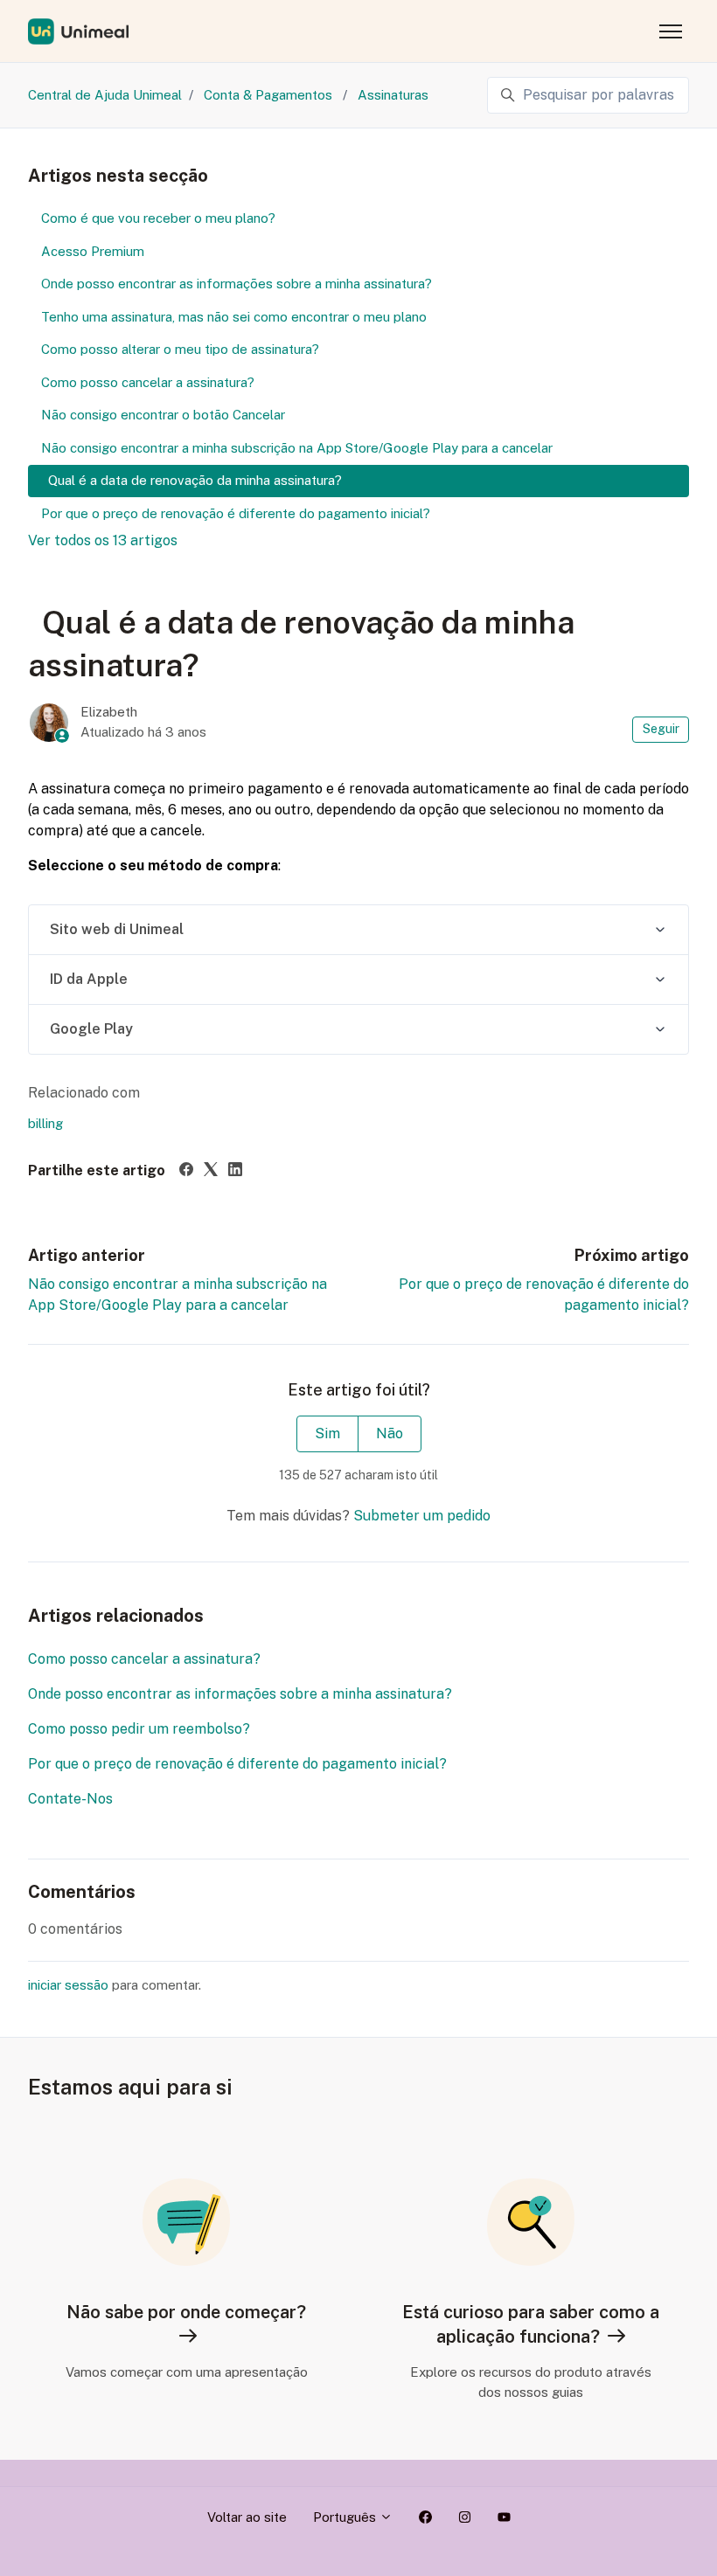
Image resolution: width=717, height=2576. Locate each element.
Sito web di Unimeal (117, 929)
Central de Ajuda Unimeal (105, 95)
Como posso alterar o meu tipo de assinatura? (180, 349)
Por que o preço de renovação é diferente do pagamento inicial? (237, 1764)
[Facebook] (186, 1171)
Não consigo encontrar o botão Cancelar (163, 415)
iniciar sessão (68, 1985)
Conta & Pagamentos (270, 95)
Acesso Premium (93, 251)
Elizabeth (109, 712)
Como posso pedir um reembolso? (139, 1729)
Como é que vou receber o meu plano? (158, 218)
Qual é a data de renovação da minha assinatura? (191, 480)
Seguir (661, 729)
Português (346, 2517)
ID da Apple (89, 979)
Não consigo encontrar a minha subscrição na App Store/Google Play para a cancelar (297, 448)
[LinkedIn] (235, 1171)
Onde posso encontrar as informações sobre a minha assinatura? (240, 1694)
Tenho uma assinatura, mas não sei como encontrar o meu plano (234, 317)
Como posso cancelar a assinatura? (144, 1659)
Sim (327, 1433)
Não (390, 1433)
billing (45, 1123)
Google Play (91, 1029)
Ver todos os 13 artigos (103, 540)
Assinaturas (393, 95)
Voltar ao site (247, 2517)
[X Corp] (211, 1171)
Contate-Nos (72, 1799)
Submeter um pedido (422, 1516)
